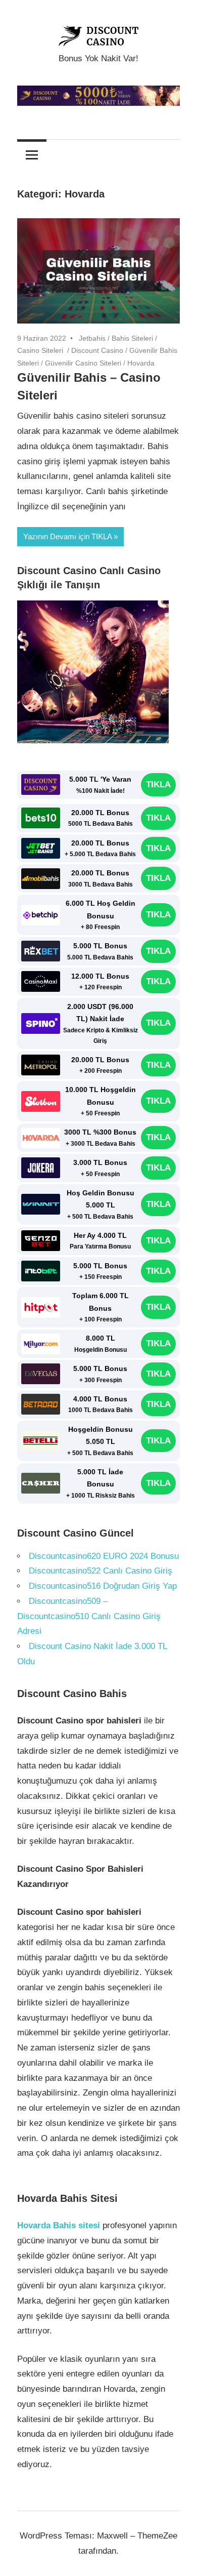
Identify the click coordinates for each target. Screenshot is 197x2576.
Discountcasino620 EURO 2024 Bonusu (104, 1556)
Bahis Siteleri (132, 338)
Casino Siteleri (41, 350)
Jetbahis (92, 338)
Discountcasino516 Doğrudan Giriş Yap (103, 1586)
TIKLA (158, 784)
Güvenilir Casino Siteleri (83, 363)
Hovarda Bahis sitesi (59, 2225)
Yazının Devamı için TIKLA (67, 536)
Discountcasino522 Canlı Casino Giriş (102, 1571)
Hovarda (141, 363)
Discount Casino (97, 350)
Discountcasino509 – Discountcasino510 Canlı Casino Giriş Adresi (89, 1616)
